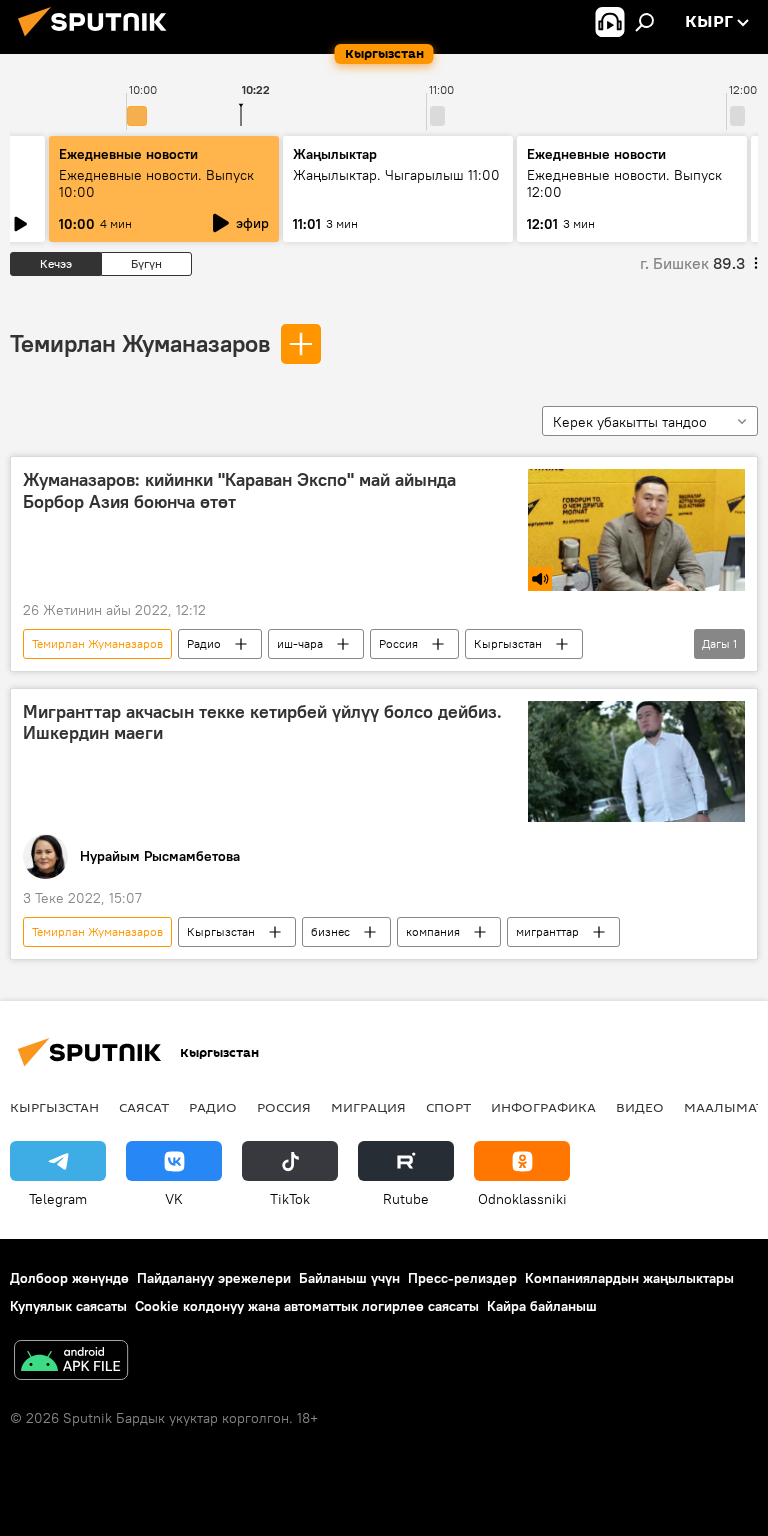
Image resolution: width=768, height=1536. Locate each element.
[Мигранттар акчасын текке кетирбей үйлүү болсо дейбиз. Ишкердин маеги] (636, 762)
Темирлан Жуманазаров (140, 343)
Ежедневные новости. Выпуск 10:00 (156, 183)
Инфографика (543, 1107)
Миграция (368, 1107)
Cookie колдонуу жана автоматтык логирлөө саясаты (307, 1306)
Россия (398, 643)
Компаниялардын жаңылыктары (629, 1278)
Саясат (144, 1107)
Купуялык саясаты (68, 1306)
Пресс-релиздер (462, 1278)
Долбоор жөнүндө (69, 1278)
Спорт (448, 1107)
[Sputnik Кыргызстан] (98, 39)
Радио (204, 643)
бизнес (330, 931)
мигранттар (547, 931)
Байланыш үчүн (349, 1278)
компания (433, 931)
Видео (640, 1107)
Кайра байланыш (542, 1306)
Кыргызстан (508, 643)
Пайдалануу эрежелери (214, 1278)
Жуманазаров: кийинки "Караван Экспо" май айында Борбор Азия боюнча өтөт (239, 491)
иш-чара (300, 643)
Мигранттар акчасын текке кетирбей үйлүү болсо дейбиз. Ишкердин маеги (262, 723)
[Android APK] (71, 1362)
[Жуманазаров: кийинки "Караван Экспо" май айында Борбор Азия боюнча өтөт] (636, 530)
